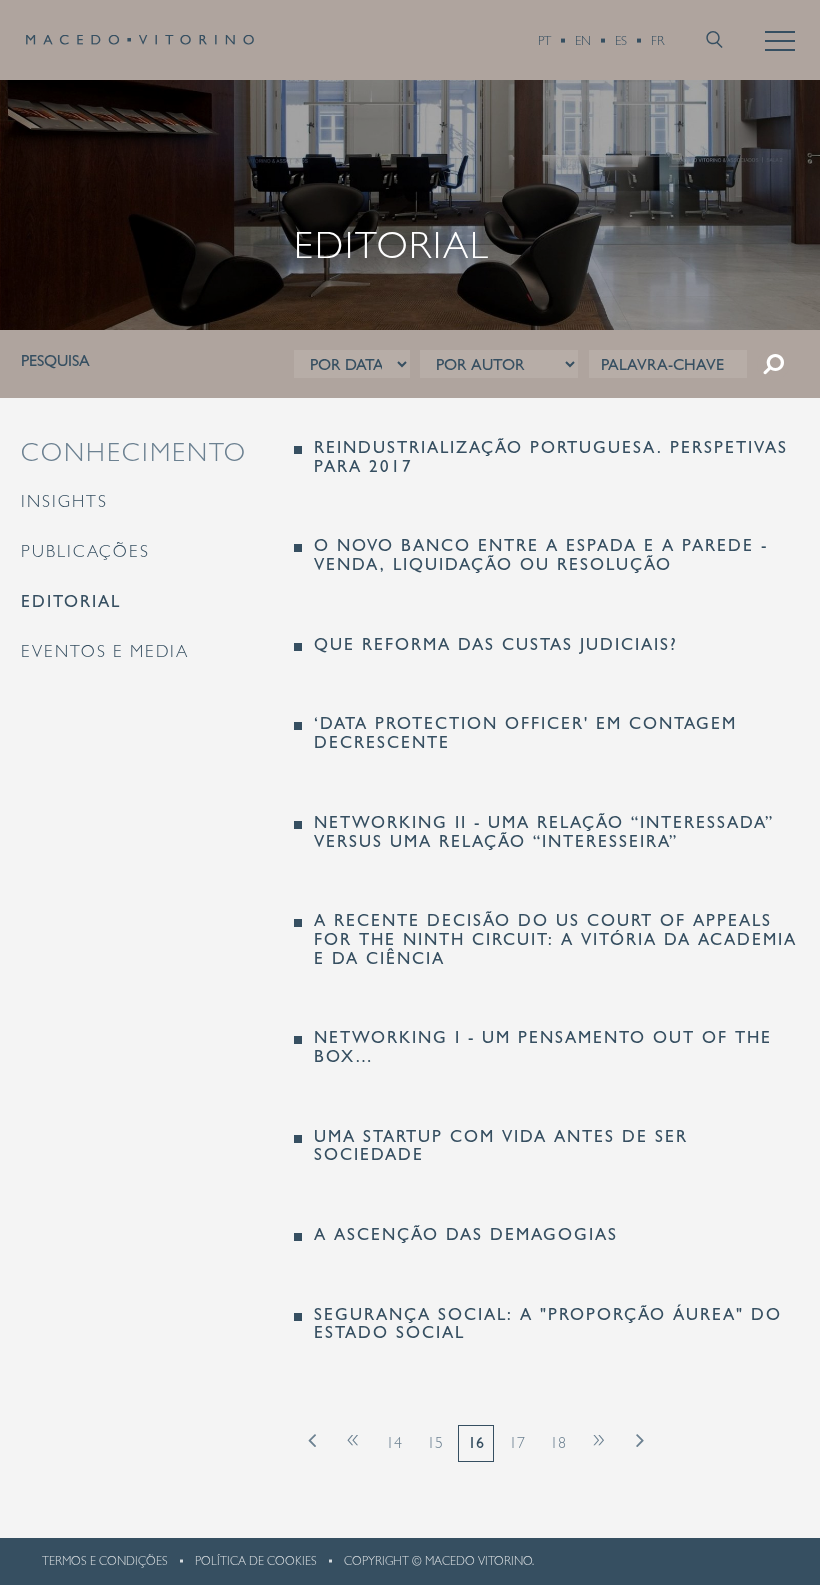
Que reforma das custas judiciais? (496, 644)
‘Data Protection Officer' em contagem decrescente (525, 732)
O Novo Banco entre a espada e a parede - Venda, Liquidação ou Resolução (541, 554)
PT (544, 40)
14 (394, 1442)
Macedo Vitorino (140, 40)
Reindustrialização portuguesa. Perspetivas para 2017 (551, 456)
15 (435, 1442)
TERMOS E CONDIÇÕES (105, 1561)
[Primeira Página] (312, 1438)
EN (583, 40)
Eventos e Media (105, 651)
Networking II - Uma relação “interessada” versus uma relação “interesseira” (544, 831)
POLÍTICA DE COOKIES (256, 1561)
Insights (64, 501)
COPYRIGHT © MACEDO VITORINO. (439, 1561)
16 (476, 1442)
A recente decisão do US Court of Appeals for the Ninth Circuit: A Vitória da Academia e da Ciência (555, 939)
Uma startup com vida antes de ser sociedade (501, 1145)
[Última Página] (640, 1438)
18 (558, 1442)
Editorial (71, 601)
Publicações (85, 551)
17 (517, 1442)
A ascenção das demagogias (466, 1234)
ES (621, 40)
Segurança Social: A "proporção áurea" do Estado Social (548, 1323)
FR (658, 40)
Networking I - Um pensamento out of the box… (543, 1046)
